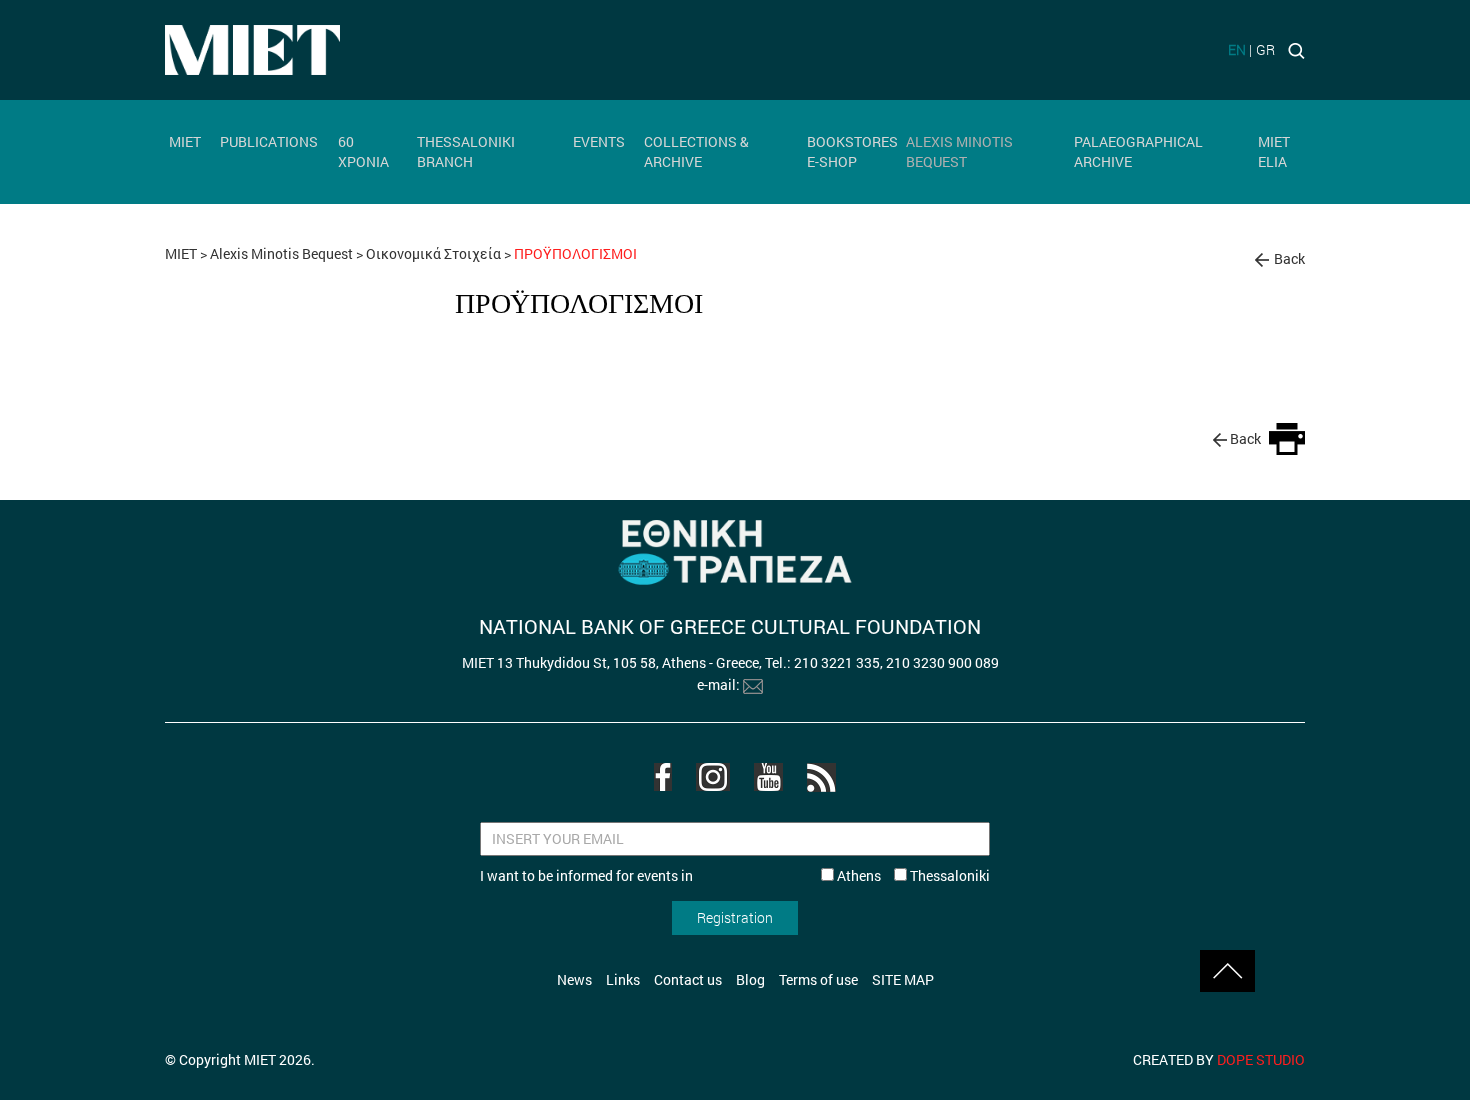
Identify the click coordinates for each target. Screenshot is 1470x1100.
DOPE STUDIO (1261, 1059)
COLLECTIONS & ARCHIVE (696, 151)
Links (623, 979)
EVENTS (599, 141)
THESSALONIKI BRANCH (466, 151)
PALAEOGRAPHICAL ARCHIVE (1138, 151)
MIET (185, 141)
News (574, 979)
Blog (750, 979)
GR (1265, 49)
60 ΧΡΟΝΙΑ (363, 151)
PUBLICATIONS (269, 141)
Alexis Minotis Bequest (281, 253)
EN (1237, 49)
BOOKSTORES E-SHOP (852, 151)
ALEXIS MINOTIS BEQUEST (959, 151)
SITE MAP (903, 979)
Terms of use (818, 979)
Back (1289, 258)
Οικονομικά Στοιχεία (433, 253)
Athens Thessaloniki (912, 875)
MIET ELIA (1274, 151)
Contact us (688, 979)
